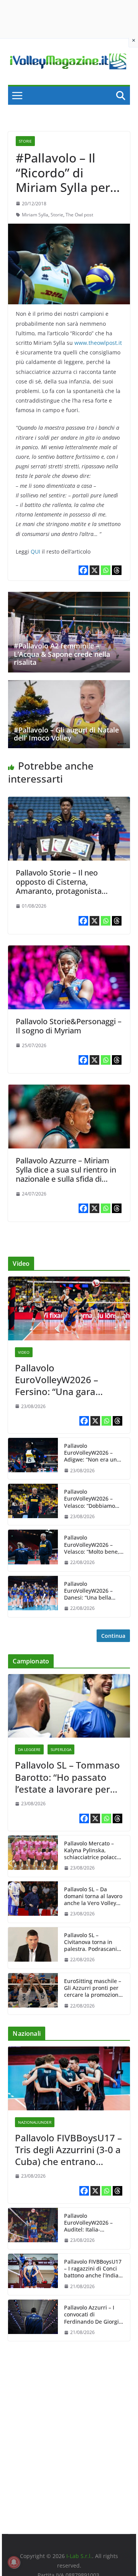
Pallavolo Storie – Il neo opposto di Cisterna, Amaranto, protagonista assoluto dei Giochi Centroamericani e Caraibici (65, 891)
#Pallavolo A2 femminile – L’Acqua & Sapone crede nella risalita (62, 654)
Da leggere (29, 1749)
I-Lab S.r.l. (79, 2556)
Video (24, 1352)
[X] (94, 570)
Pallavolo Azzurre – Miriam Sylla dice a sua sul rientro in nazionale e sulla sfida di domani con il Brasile (66, 1174)
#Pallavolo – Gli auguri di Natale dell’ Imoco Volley (66, 734)
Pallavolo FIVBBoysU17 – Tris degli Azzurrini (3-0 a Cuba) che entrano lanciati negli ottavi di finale (68, 2150)
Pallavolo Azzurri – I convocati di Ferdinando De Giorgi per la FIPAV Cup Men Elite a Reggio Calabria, (94, 2315)
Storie (25, 141)
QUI (35, 551)
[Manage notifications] (14, 2562)
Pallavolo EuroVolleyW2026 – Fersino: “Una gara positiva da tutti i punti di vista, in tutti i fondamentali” (64, 1380)
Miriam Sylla (35, 215)
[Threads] (117, 570)
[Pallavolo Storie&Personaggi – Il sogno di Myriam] (69, 951)
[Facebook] (83, 570)
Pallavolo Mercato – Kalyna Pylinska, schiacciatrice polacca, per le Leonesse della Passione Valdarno (93, 1851)
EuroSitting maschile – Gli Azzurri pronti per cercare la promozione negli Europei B (93, 1988)
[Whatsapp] (106, 570)
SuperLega (61, 1749)
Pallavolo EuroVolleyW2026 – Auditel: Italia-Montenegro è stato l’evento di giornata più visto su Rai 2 (94, 2223)
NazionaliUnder (35, 2122)
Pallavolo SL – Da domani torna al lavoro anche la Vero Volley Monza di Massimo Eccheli (93, 1896)
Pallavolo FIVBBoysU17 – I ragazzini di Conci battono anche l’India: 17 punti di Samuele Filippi (93, 2269)
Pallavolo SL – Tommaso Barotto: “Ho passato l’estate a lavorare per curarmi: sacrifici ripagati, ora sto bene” (67, 1777)
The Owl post (79, 215)
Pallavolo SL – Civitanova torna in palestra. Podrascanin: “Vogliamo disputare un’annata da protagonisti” (93, 1942)
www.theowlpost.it (98, 343)
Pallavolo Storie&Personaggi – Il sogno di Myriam (69, 1026)
